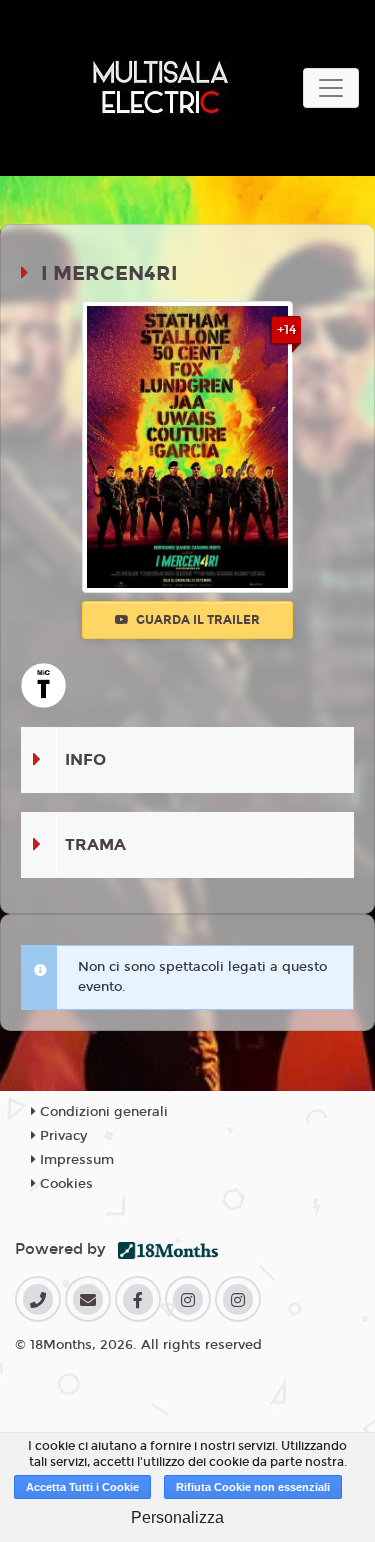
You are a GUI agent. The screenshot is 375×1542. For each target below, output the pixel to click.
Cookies (64, 1184)
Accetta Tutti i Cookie (82, 1487)
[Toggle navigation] (331, 88)
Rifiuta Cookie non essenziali (253, 1487)
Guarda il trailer (196, 620)
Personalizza (177, 1517)
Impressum (75, 1160)
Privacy (61, 1136)
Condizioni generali (102, 1112)
